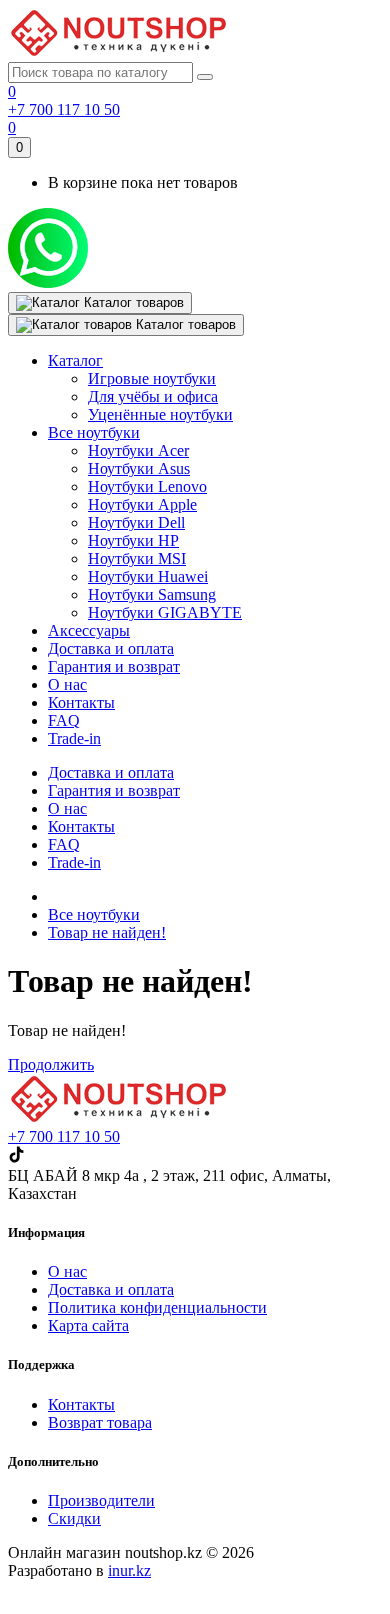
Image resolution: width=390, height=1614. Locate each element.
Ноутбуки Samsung (152, 594)
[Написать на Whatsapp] (48, 282)
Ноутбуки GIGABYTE (165, 612)
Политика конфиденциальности (157, 1307)
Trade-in (74, 862)
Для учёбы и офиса (153, 396)
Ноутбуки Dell (136, 522)
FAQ (64, 844)
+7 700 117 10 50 (64, 109)
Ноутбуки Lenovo (147, 486)
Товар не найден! (107, 932)
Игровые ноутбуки (152, 378)
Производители (101, 1500)
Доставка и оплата (111, 772)
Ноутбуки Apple (142, 504)
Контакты (81, 826)
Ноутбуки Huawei (148, 576)
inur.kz (129, 1570)
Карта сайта (88, 1325)
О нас (67, 808)
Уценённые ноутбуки (160, 414)
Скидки (74, 1518)
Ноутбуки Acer (138, 450)
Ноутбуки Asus (139, 468)
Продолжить (51, 1064)
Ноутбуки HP (133, 540)
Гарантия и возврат (114, 790)
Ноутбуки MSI (137, 558)
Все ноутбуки (94, 914)
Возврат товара (100, 1422)
